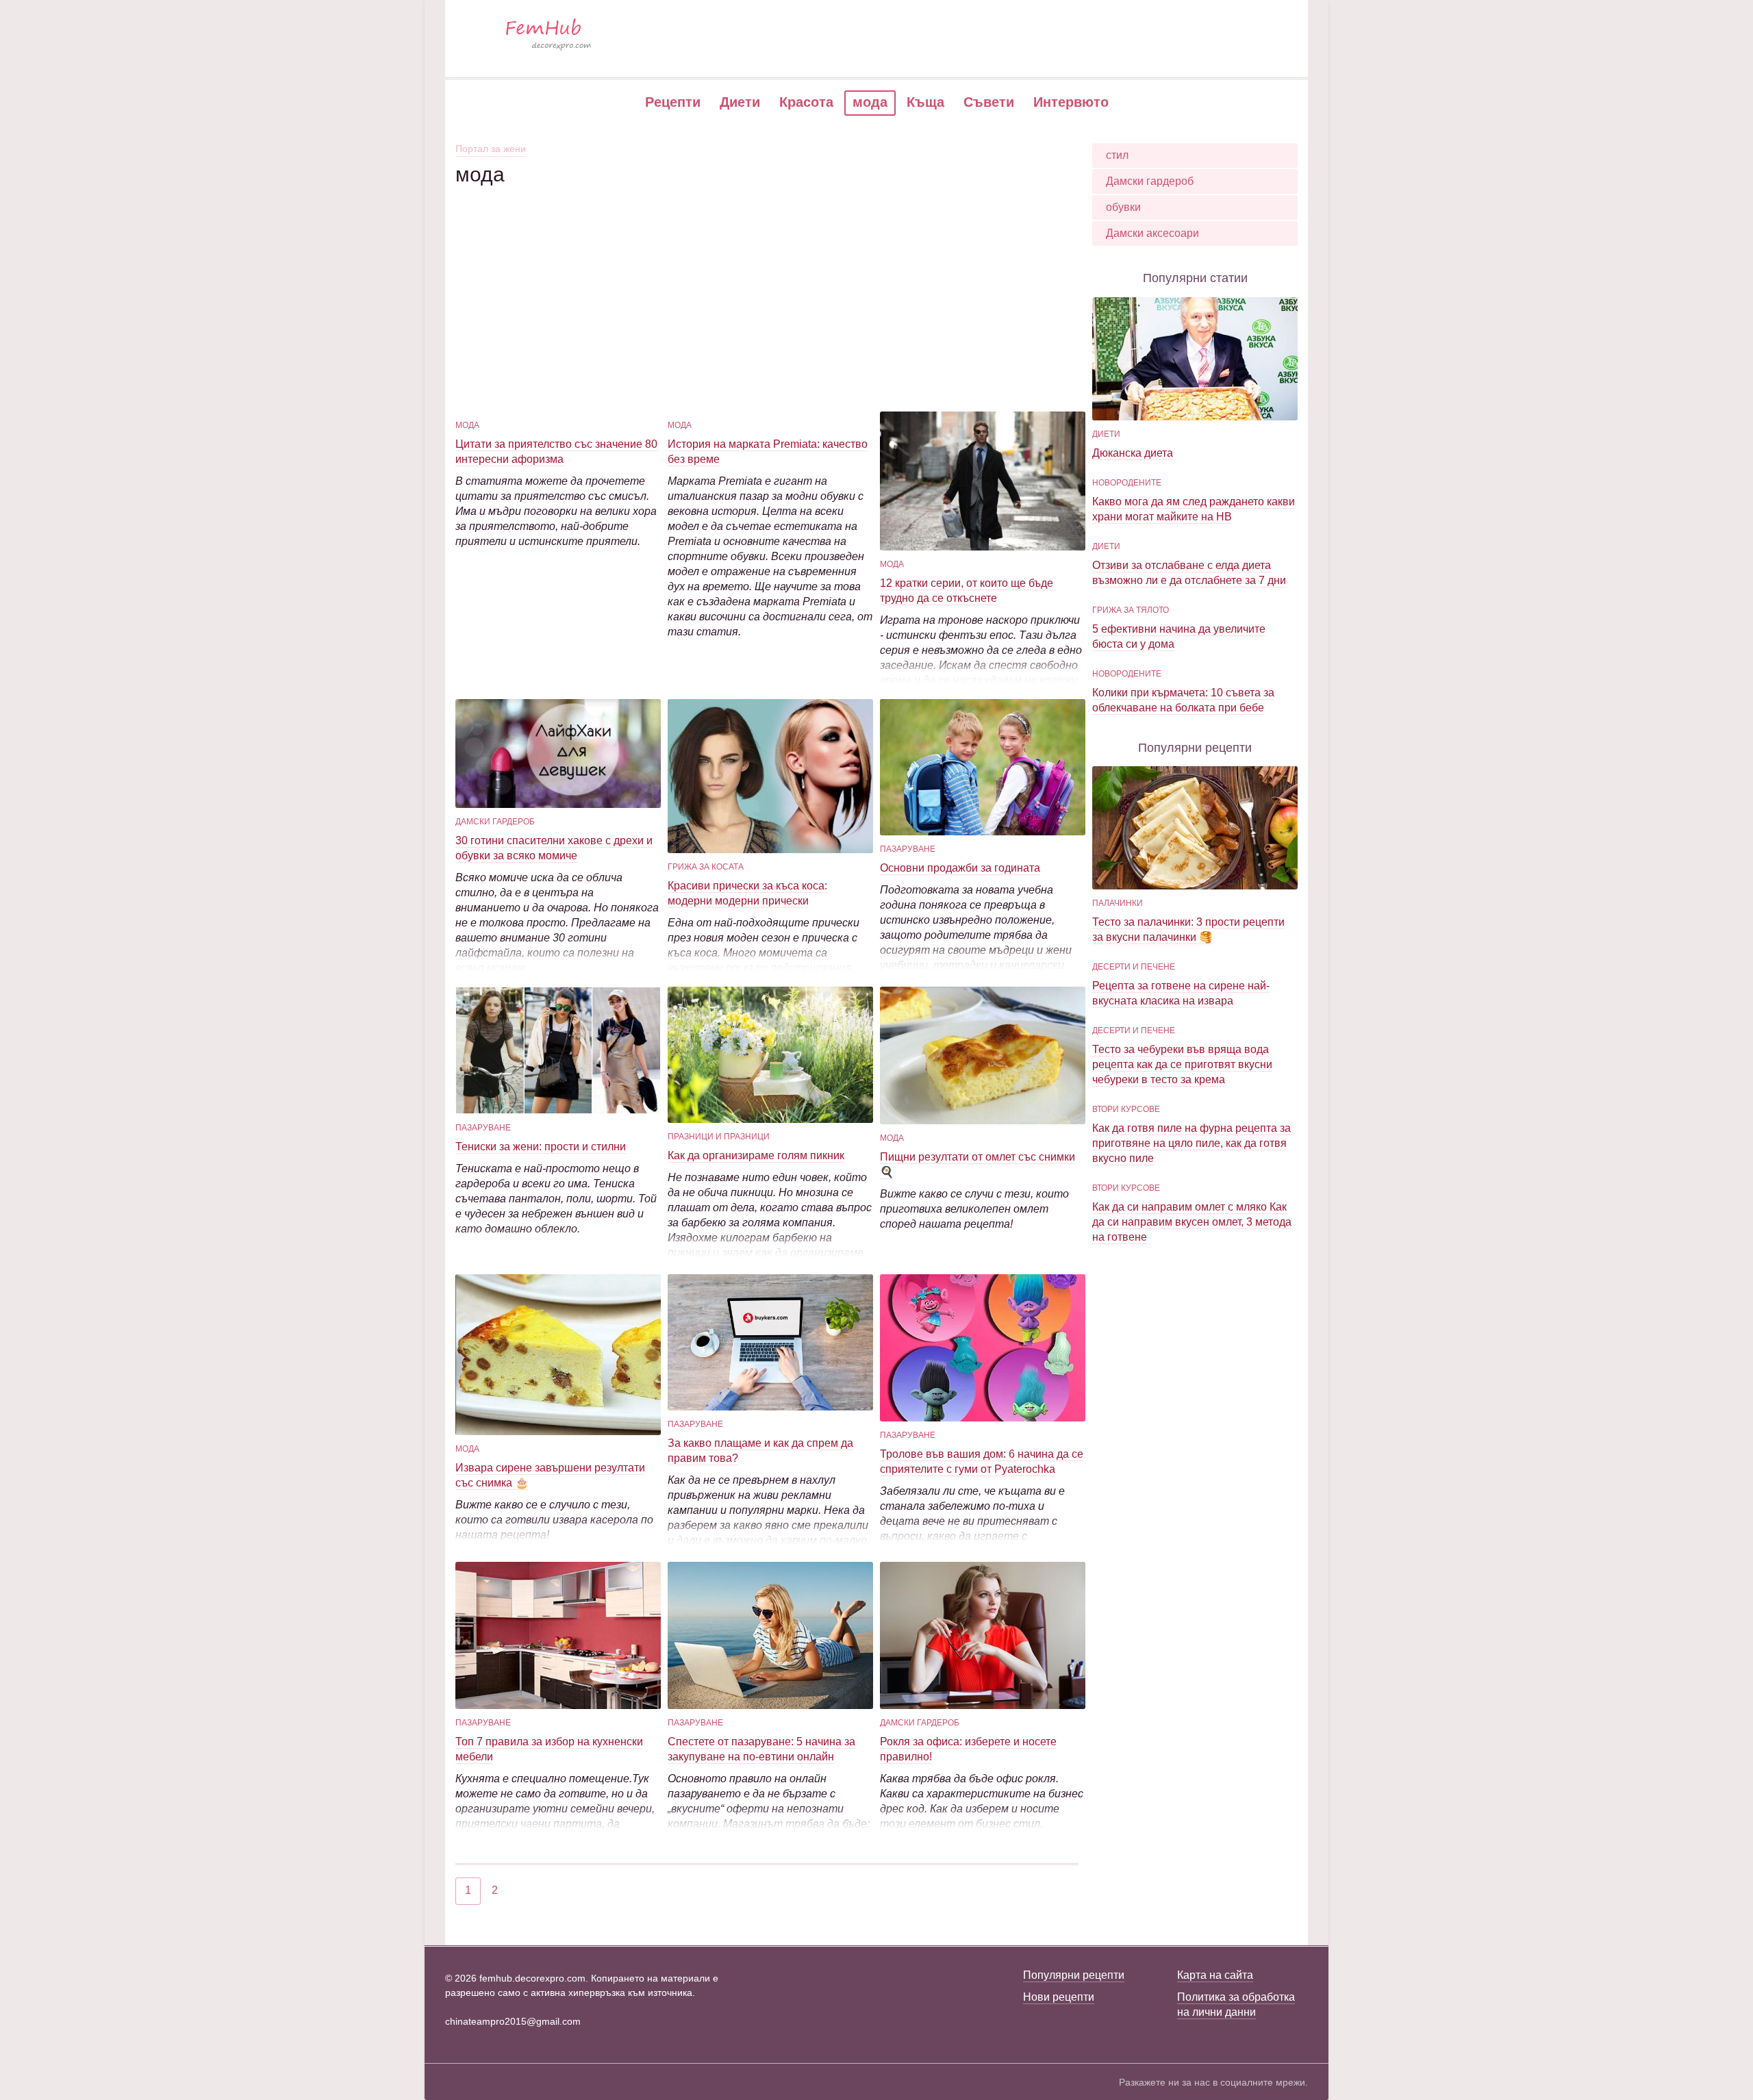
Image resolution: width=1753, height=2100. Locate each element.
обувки (1123, 207)
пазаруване (908, 849)
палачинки (1118, 903)
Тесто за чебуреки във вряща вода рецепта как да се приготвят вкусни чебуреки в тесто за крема (1182, 1064)
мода (467, 425)
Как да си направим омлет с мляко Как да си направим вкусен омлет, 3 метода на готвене (1192, 1222)
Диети (740, 102)
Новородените (1127, 483)
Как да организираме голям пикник (756, 1155)
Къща (925, 102)
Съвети (989, 102)
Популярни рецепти (1074, 1975)
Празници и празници (719, 1137)
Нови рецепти (1059, 1997)
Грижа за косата (706, 867)
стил (1117, 155)
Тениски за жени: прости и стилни (541, 1147)
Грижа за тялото (1131, 610)
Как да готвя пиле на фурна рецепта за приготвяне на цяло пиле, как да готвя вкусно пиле (1191, 1143)
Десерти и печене (1134, 967)
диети (1106, 434)
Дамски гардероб (495, 822)
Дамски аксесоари (1152, 233)
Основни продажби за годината (960, 868)
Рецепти (673, 102)
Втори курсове (1126, 1109)
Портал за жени (491, 149)
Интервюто (1071, 102)
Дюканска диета (1133, 453)
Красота (806, 102)
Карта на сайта (1215, 1975)
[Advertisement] (767, 283)
